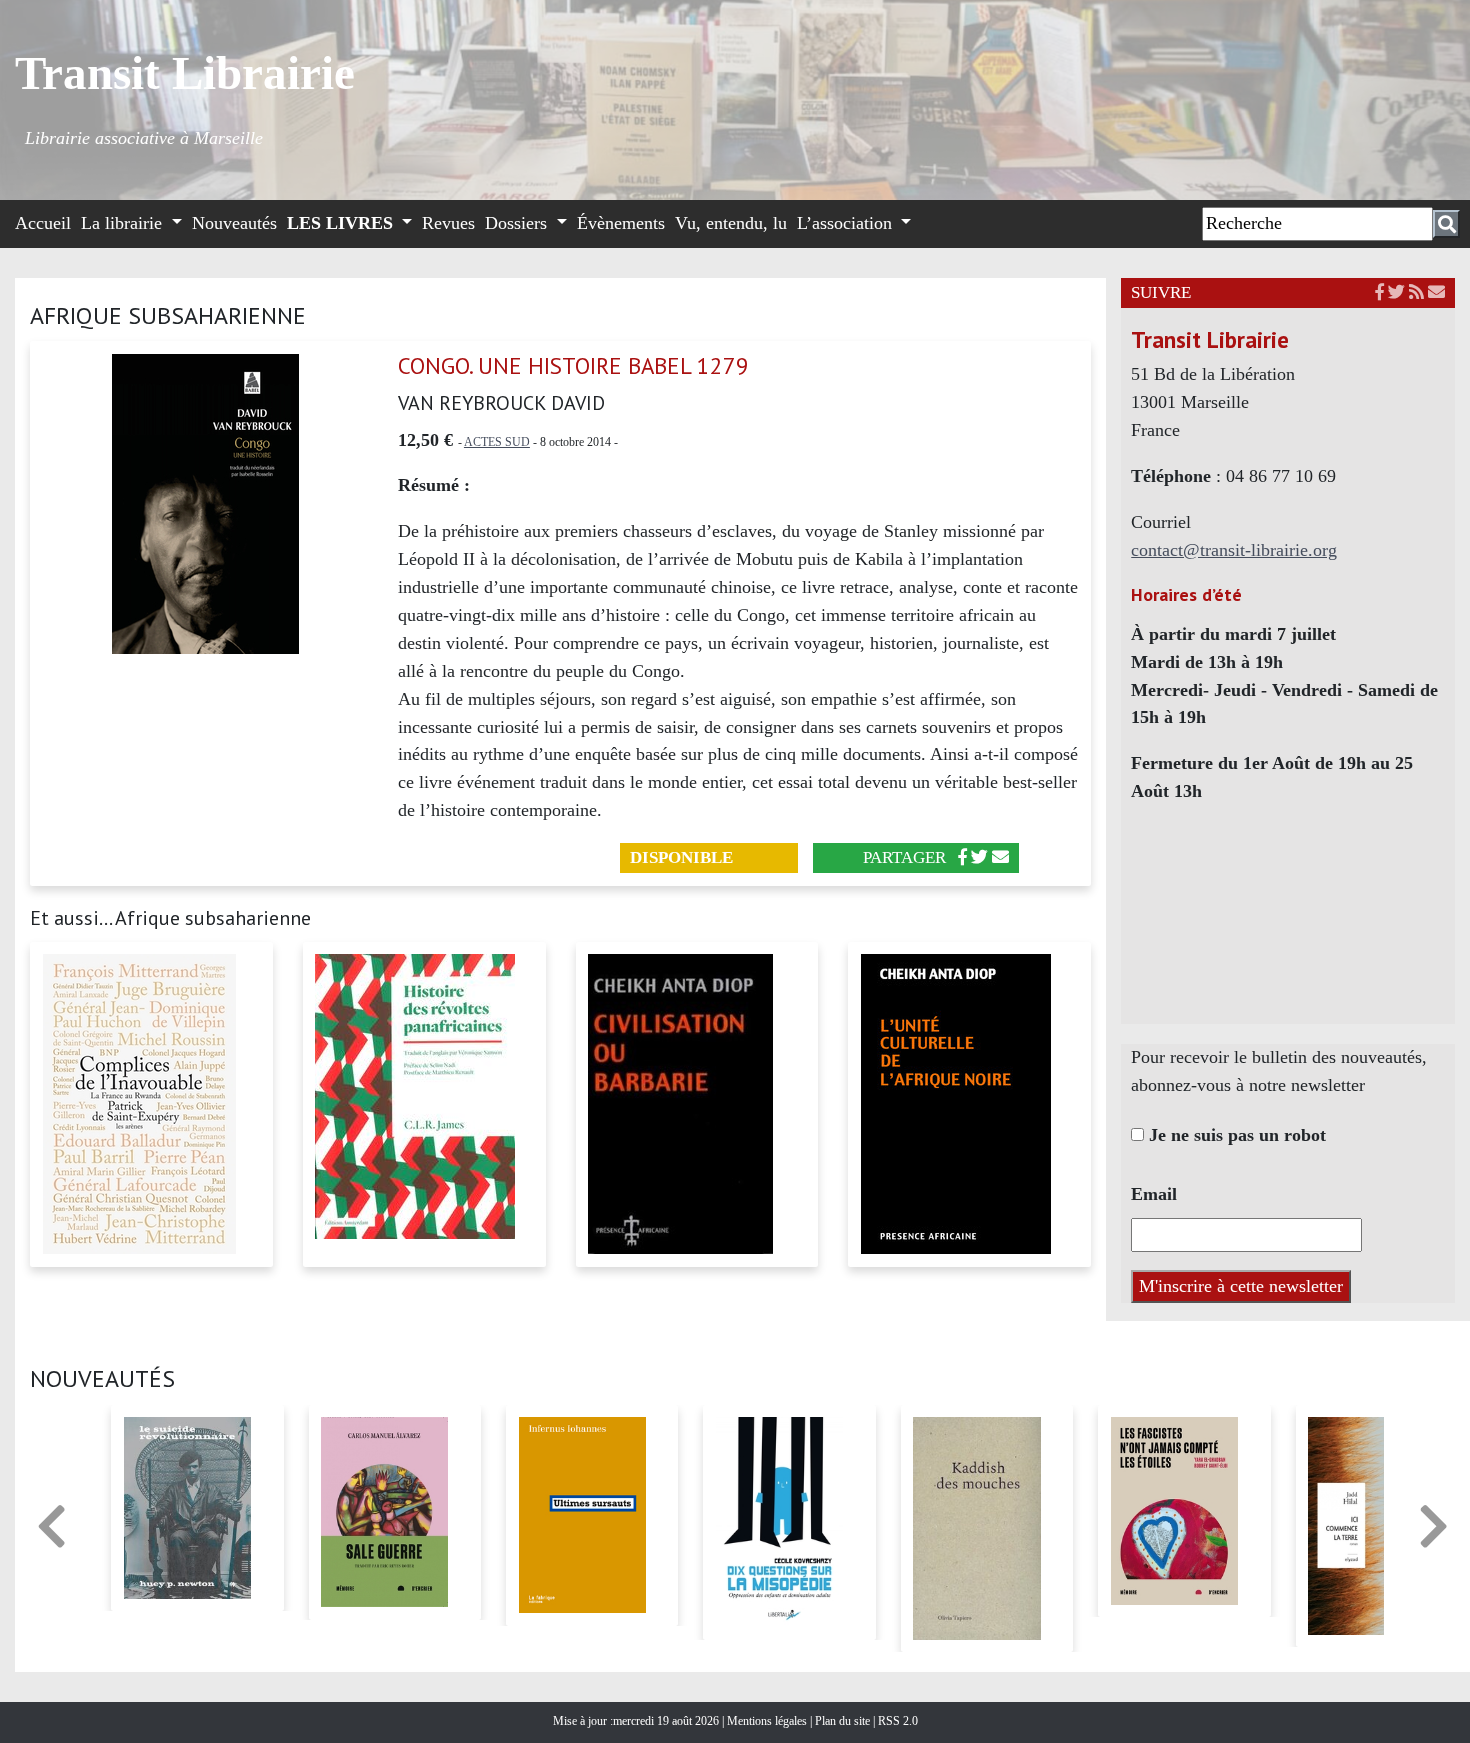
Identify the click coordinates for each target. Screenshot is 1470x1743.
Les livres (342, 223)
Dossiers (518, 223)
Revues (448, 223)
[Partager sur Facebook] (962, 857)
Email (1154, 1194)
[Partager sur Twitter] (979, 857)
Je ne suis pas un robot (1235, 1135)
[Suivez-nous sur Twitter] (1396, 292)
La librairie (124, 223)
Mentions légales (768, 1721)
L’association (847, 223)
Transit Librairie (185, 73)
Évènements (621, 223)
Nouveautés (234, 223)
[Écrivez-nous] (1000, 857)
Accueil (43, 223)
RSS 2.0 (896, 1721)
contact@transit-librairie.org (1234, 550)
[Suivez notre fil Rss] (1416, 292)
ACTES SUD (497, 442)
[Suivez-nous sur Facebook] (1379, 292)
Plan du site (844, 1721)
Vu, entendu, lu (731, 223)
